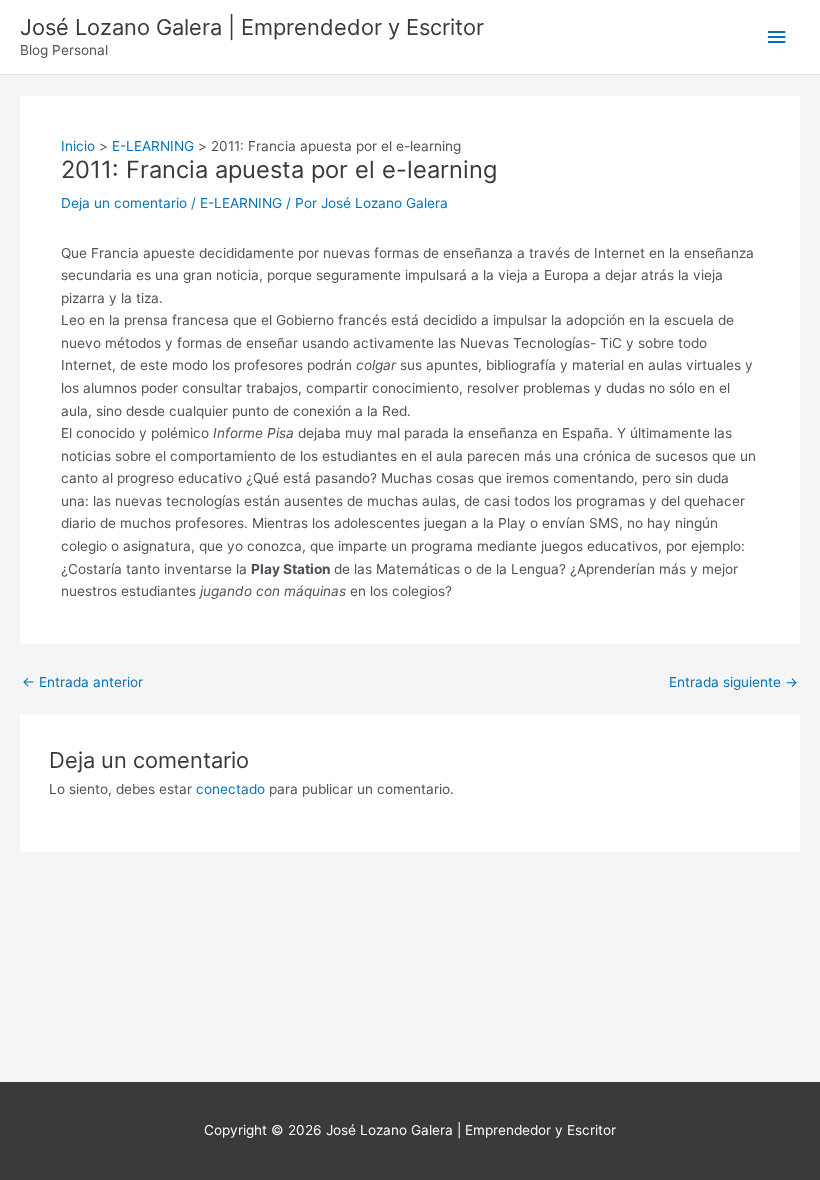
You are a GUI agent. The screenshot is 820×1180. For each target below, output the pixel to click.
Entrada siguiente (733, 683)
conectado (230, 789)
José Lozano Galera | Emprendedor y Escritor (252, 27)
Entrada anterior (82, 683)
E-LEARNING (241, 203)
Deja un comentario (124, 203)
